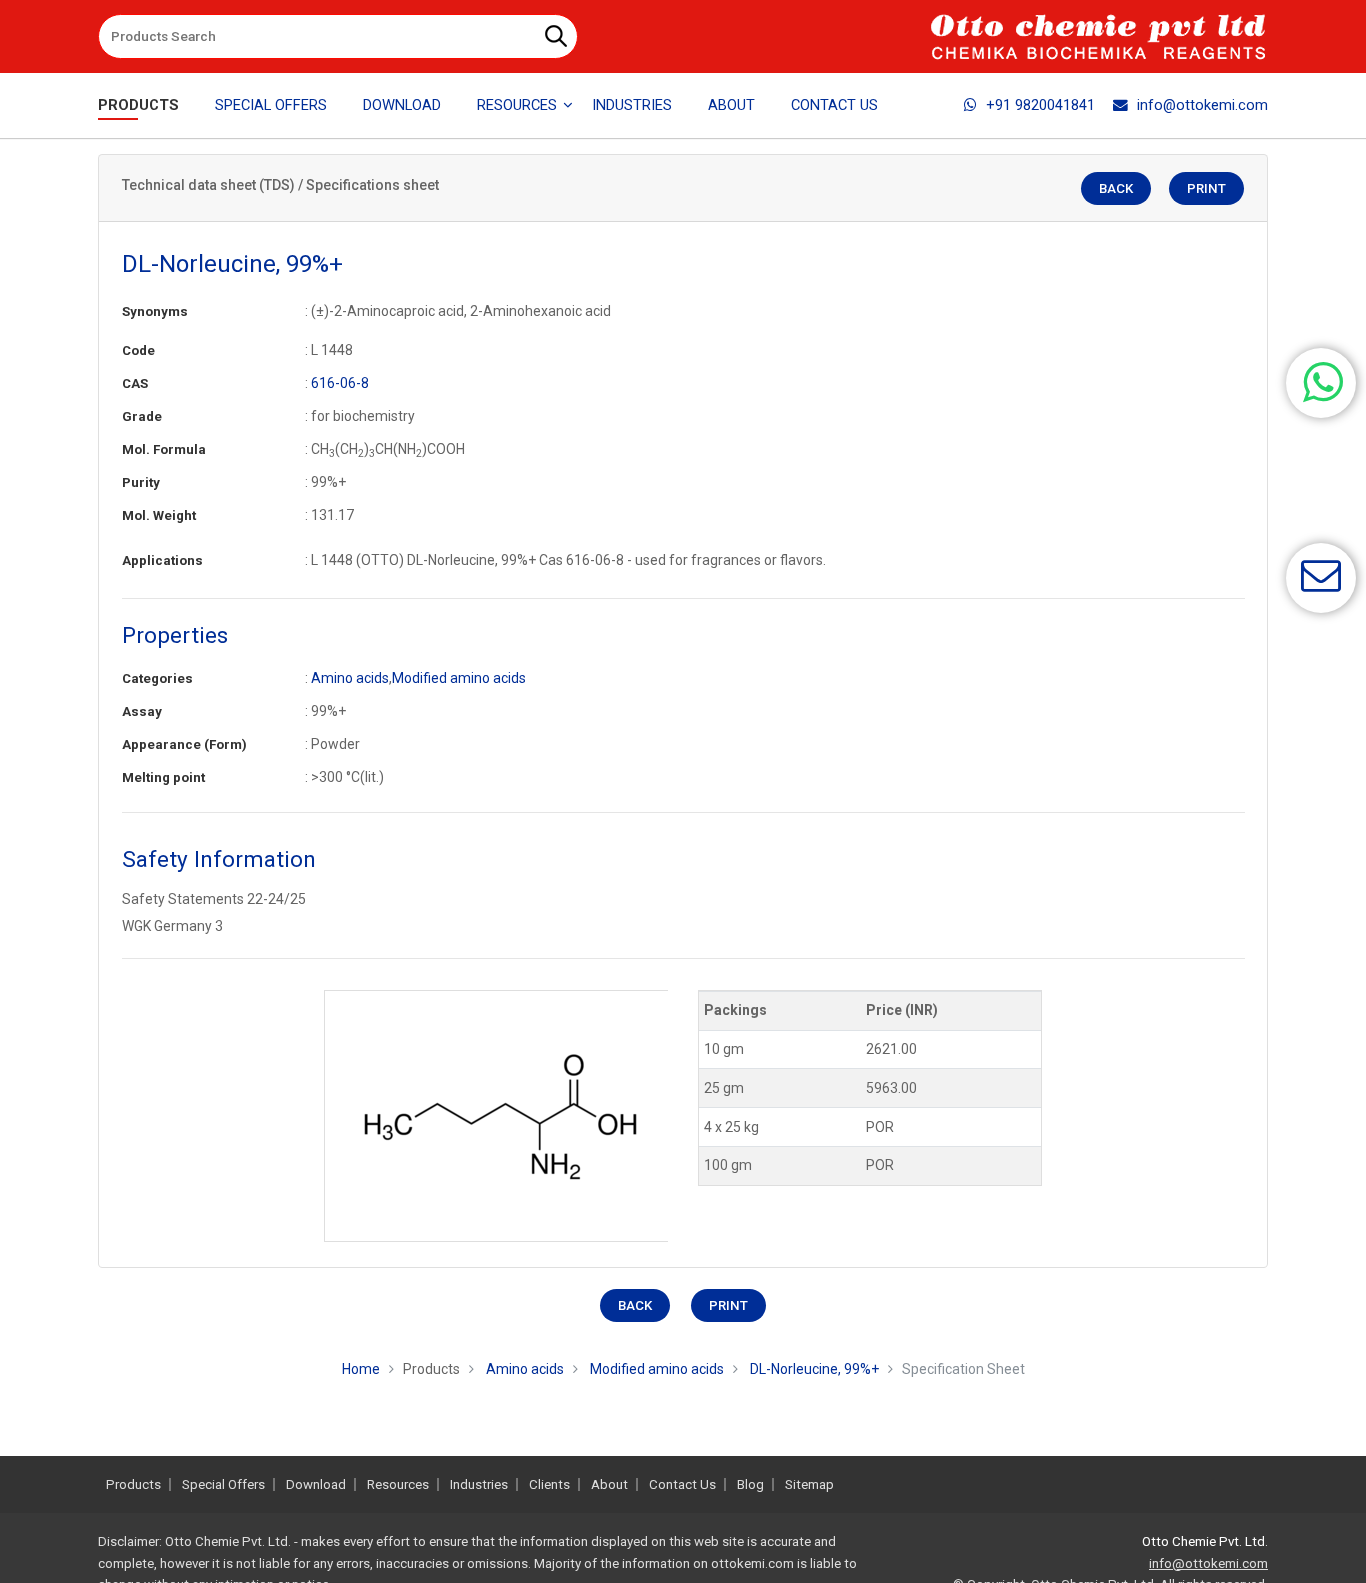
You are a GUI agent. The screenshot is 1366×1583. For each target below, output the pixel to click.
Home (361, 1369)
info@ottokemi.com (1202, 105)
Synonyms (155, 311)
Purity (141, 482)
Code (138, 350)
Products (138, 105)
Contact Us (834, 105)
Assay (142, 711)
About (731, 105)
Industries (632, 105)
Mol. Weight (159, 515)
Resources (398, 1484)
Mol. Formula (164, 449)
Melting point (163, 777)
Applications (162, 560)
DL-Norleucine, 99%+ (814, 1369)
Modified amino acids (459, 678)
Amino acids (350, 678)
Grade (142, 416)
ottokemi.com (752, 1563)
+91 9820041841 (1040, 105)
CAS (135, 383)
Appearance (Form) (184, 744)
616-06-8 (340, 383)
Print (1206, 188)
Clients (549, 1484)
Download (402, 105)
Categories (157, 678)
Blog (750, 1484)
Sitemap (809, 1484)
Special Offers (271, 105)
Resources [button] (517, 105)
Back (1116, 188)
